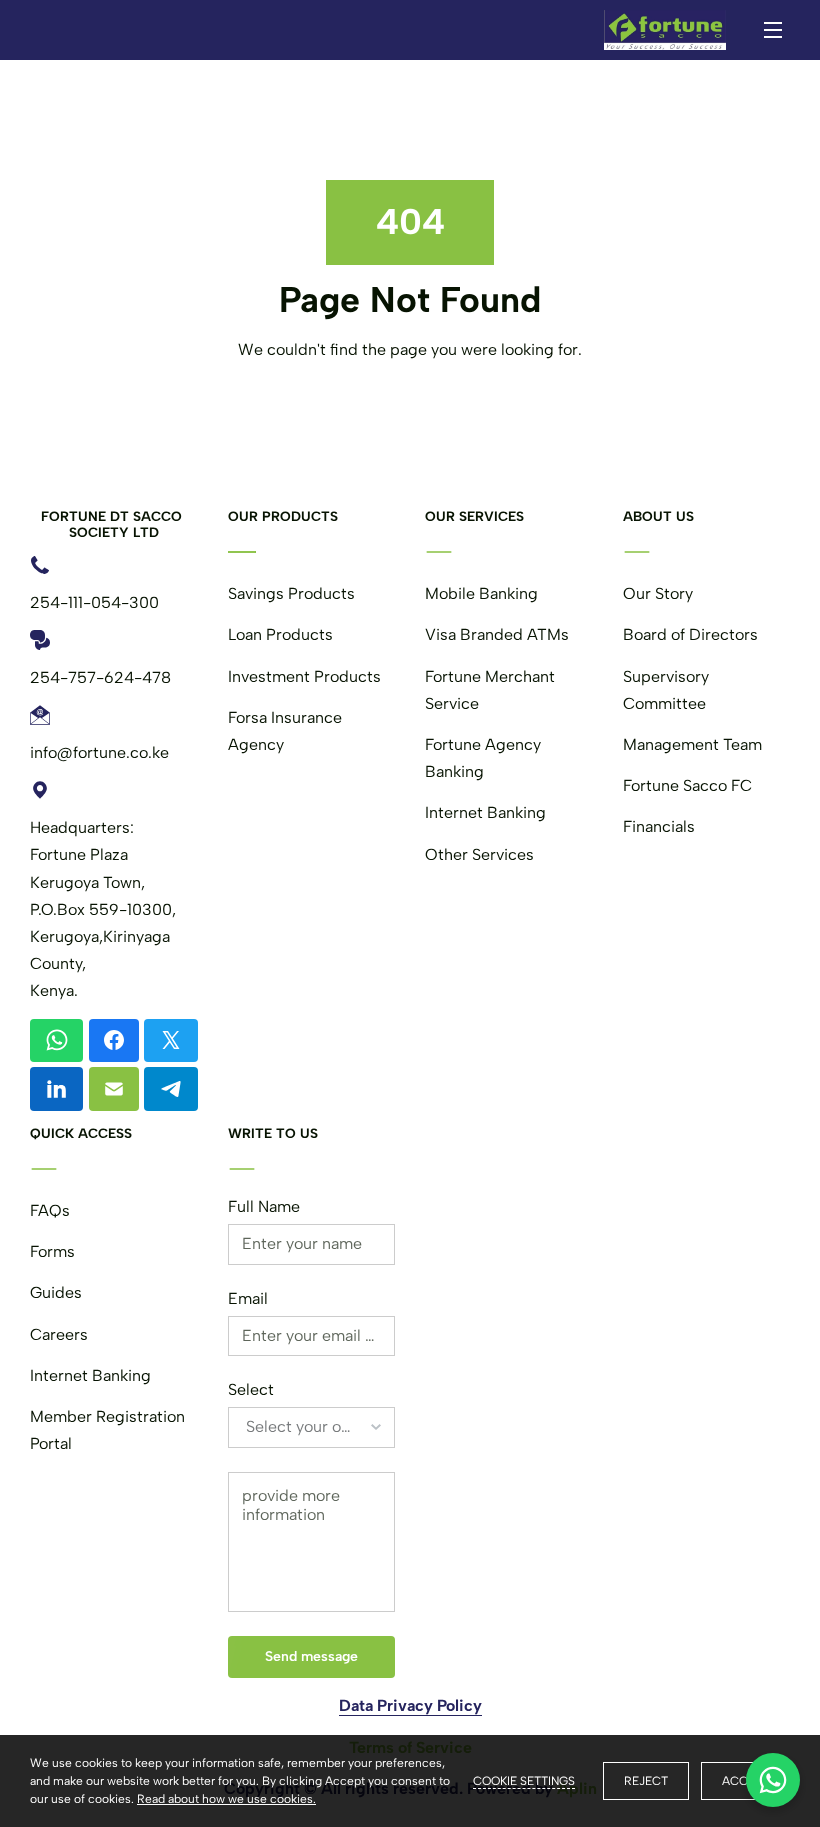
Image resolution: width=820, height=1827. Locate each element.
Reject (646, 1781)
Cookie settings (524, 1781)
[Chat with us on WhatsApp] (773, 1780)
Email (248, 1298)
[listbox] (312, 1427)
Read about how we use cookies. (226, 1799)
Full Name (264, 1206)
